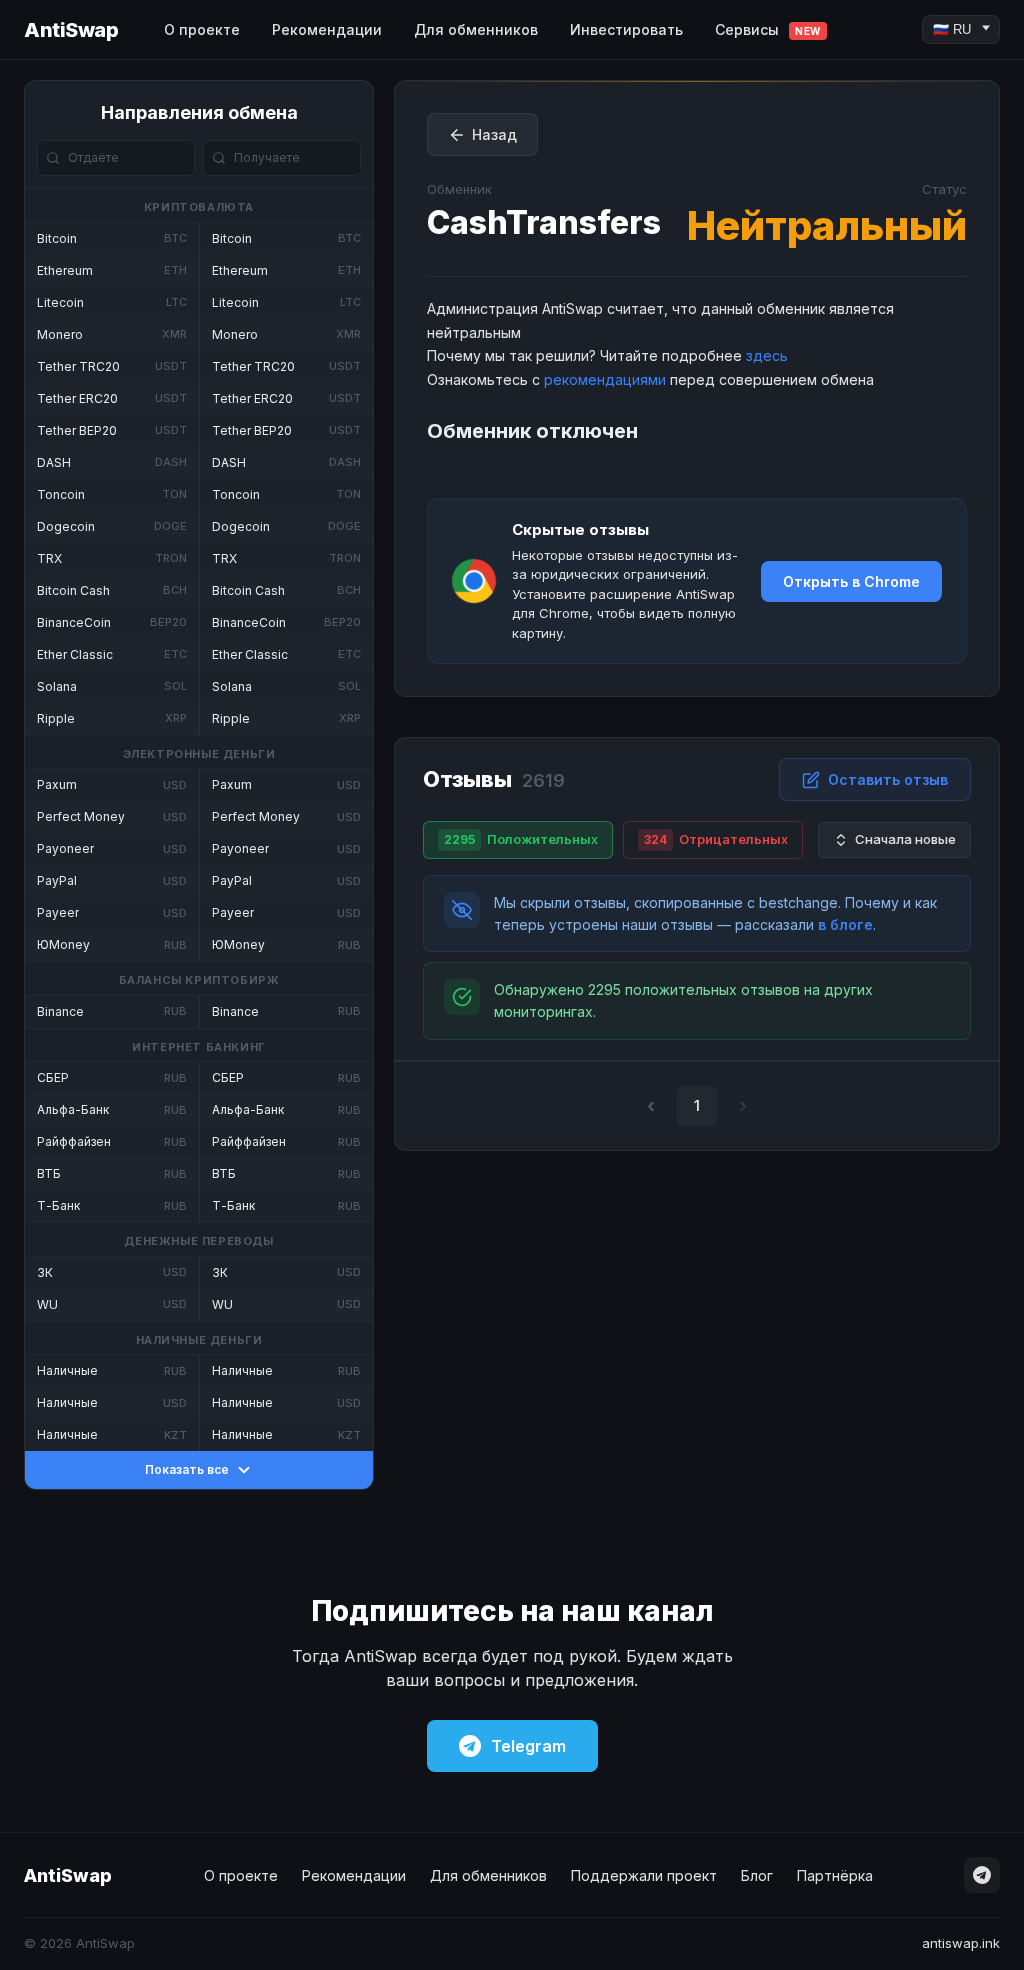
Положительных (521, 839)
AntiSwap (71, 30)
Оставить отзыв (888, 779)
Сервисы (768, 29)
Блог (757, 1875)
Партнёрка (835, 1875)
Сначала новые (905, 839)
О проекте (202, 29)
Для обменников (476, 29)
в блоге (845, 924)
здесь (767, 355)
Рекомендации (327, 29)
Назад (494, 134)
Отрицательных (716, 839)
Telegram (528, 1746)
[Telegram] (982, 1875)
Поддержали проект (644, 1875)
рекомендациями (605, 379)
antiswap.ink (961, 1943)
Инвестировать (626, 29)
